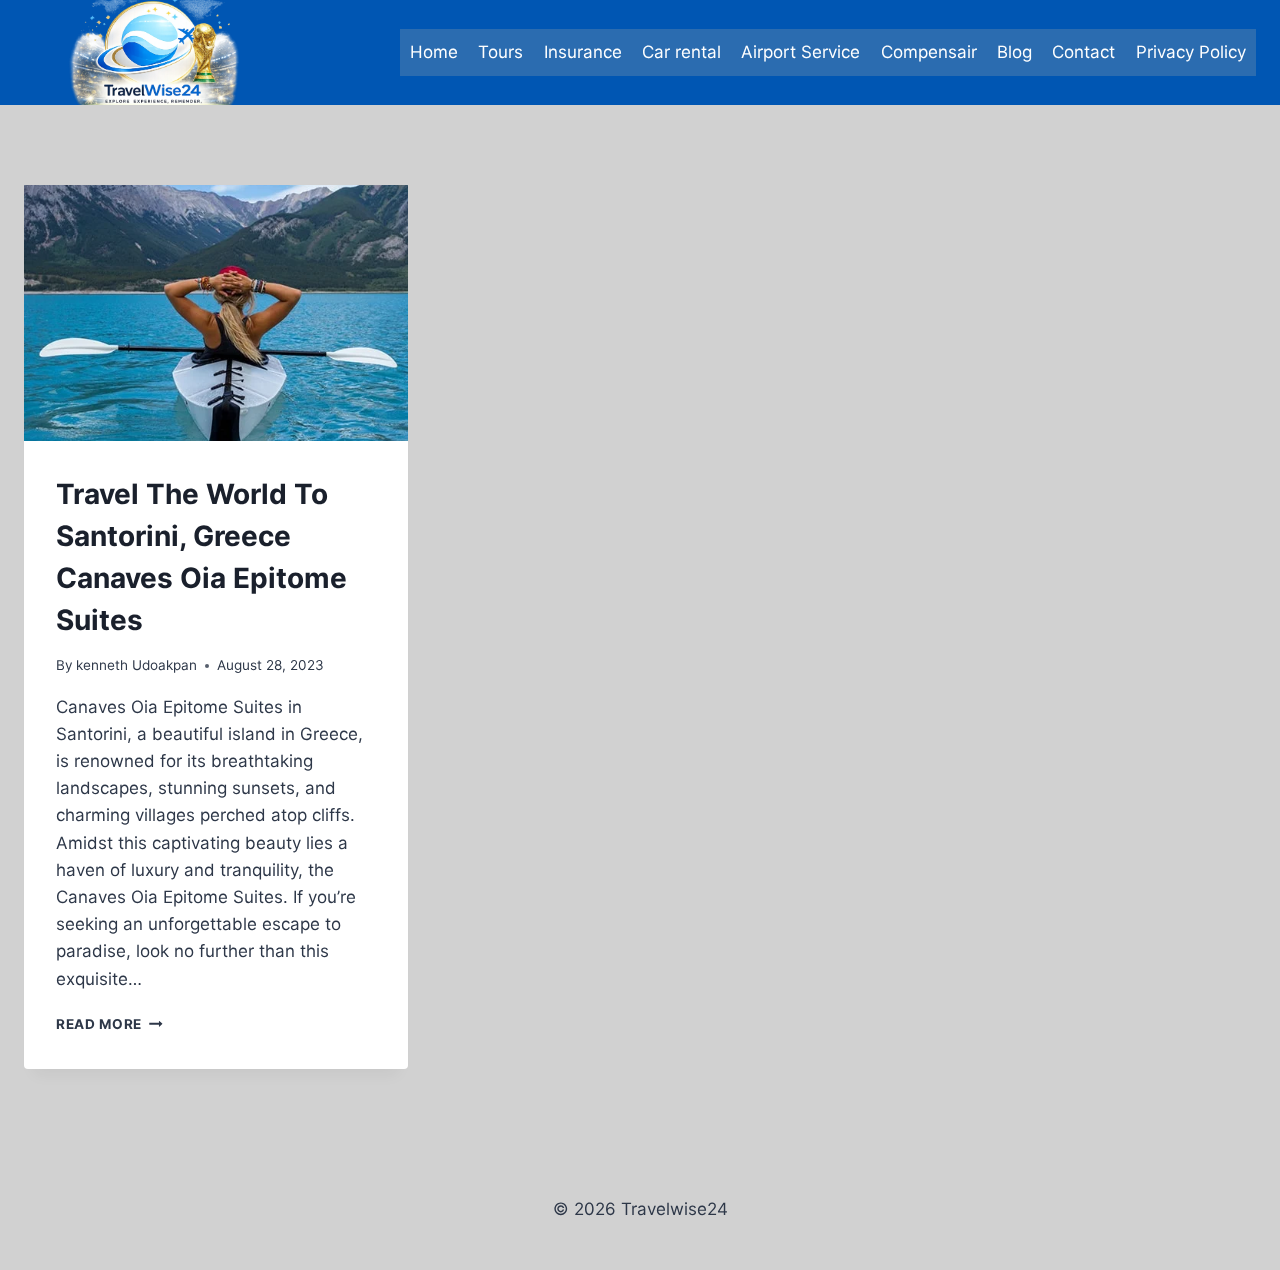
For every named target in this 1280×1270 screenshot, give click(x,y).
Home (434, 52)
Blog (1014, 52)
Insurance (583, 52)
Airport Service (800, 52)
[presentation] (216, 313)
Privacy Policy (1191, 52)
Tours (500, 52)
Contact (1083, 52)
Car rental (681, 52)
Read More (109, 1024)
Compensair (929, 52)
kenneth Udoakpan (136, 665)
